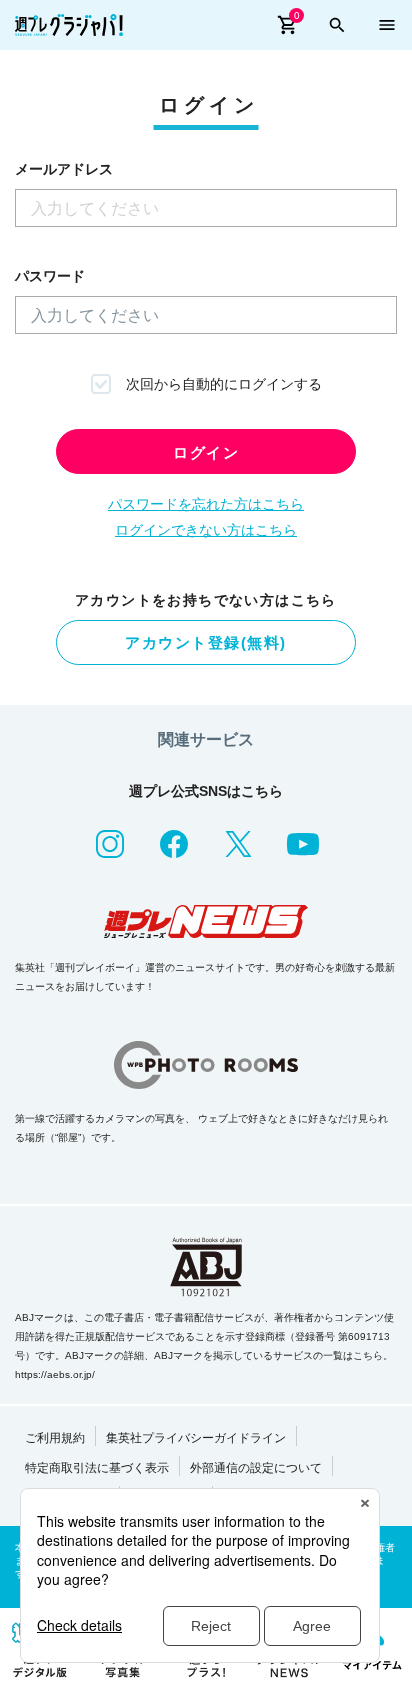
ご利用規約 (55, 1438)
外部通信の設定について (256, 1468)
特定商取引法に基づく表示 (97, 1468)
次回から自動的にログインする (224, 384)
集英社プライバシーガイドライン (196, 1438)
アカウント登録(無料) (206, 642)
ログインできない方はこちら (206, 530)
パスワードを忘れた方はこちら (206, 504)
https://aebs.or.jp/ (55, 1374)
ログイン (206, 452)
